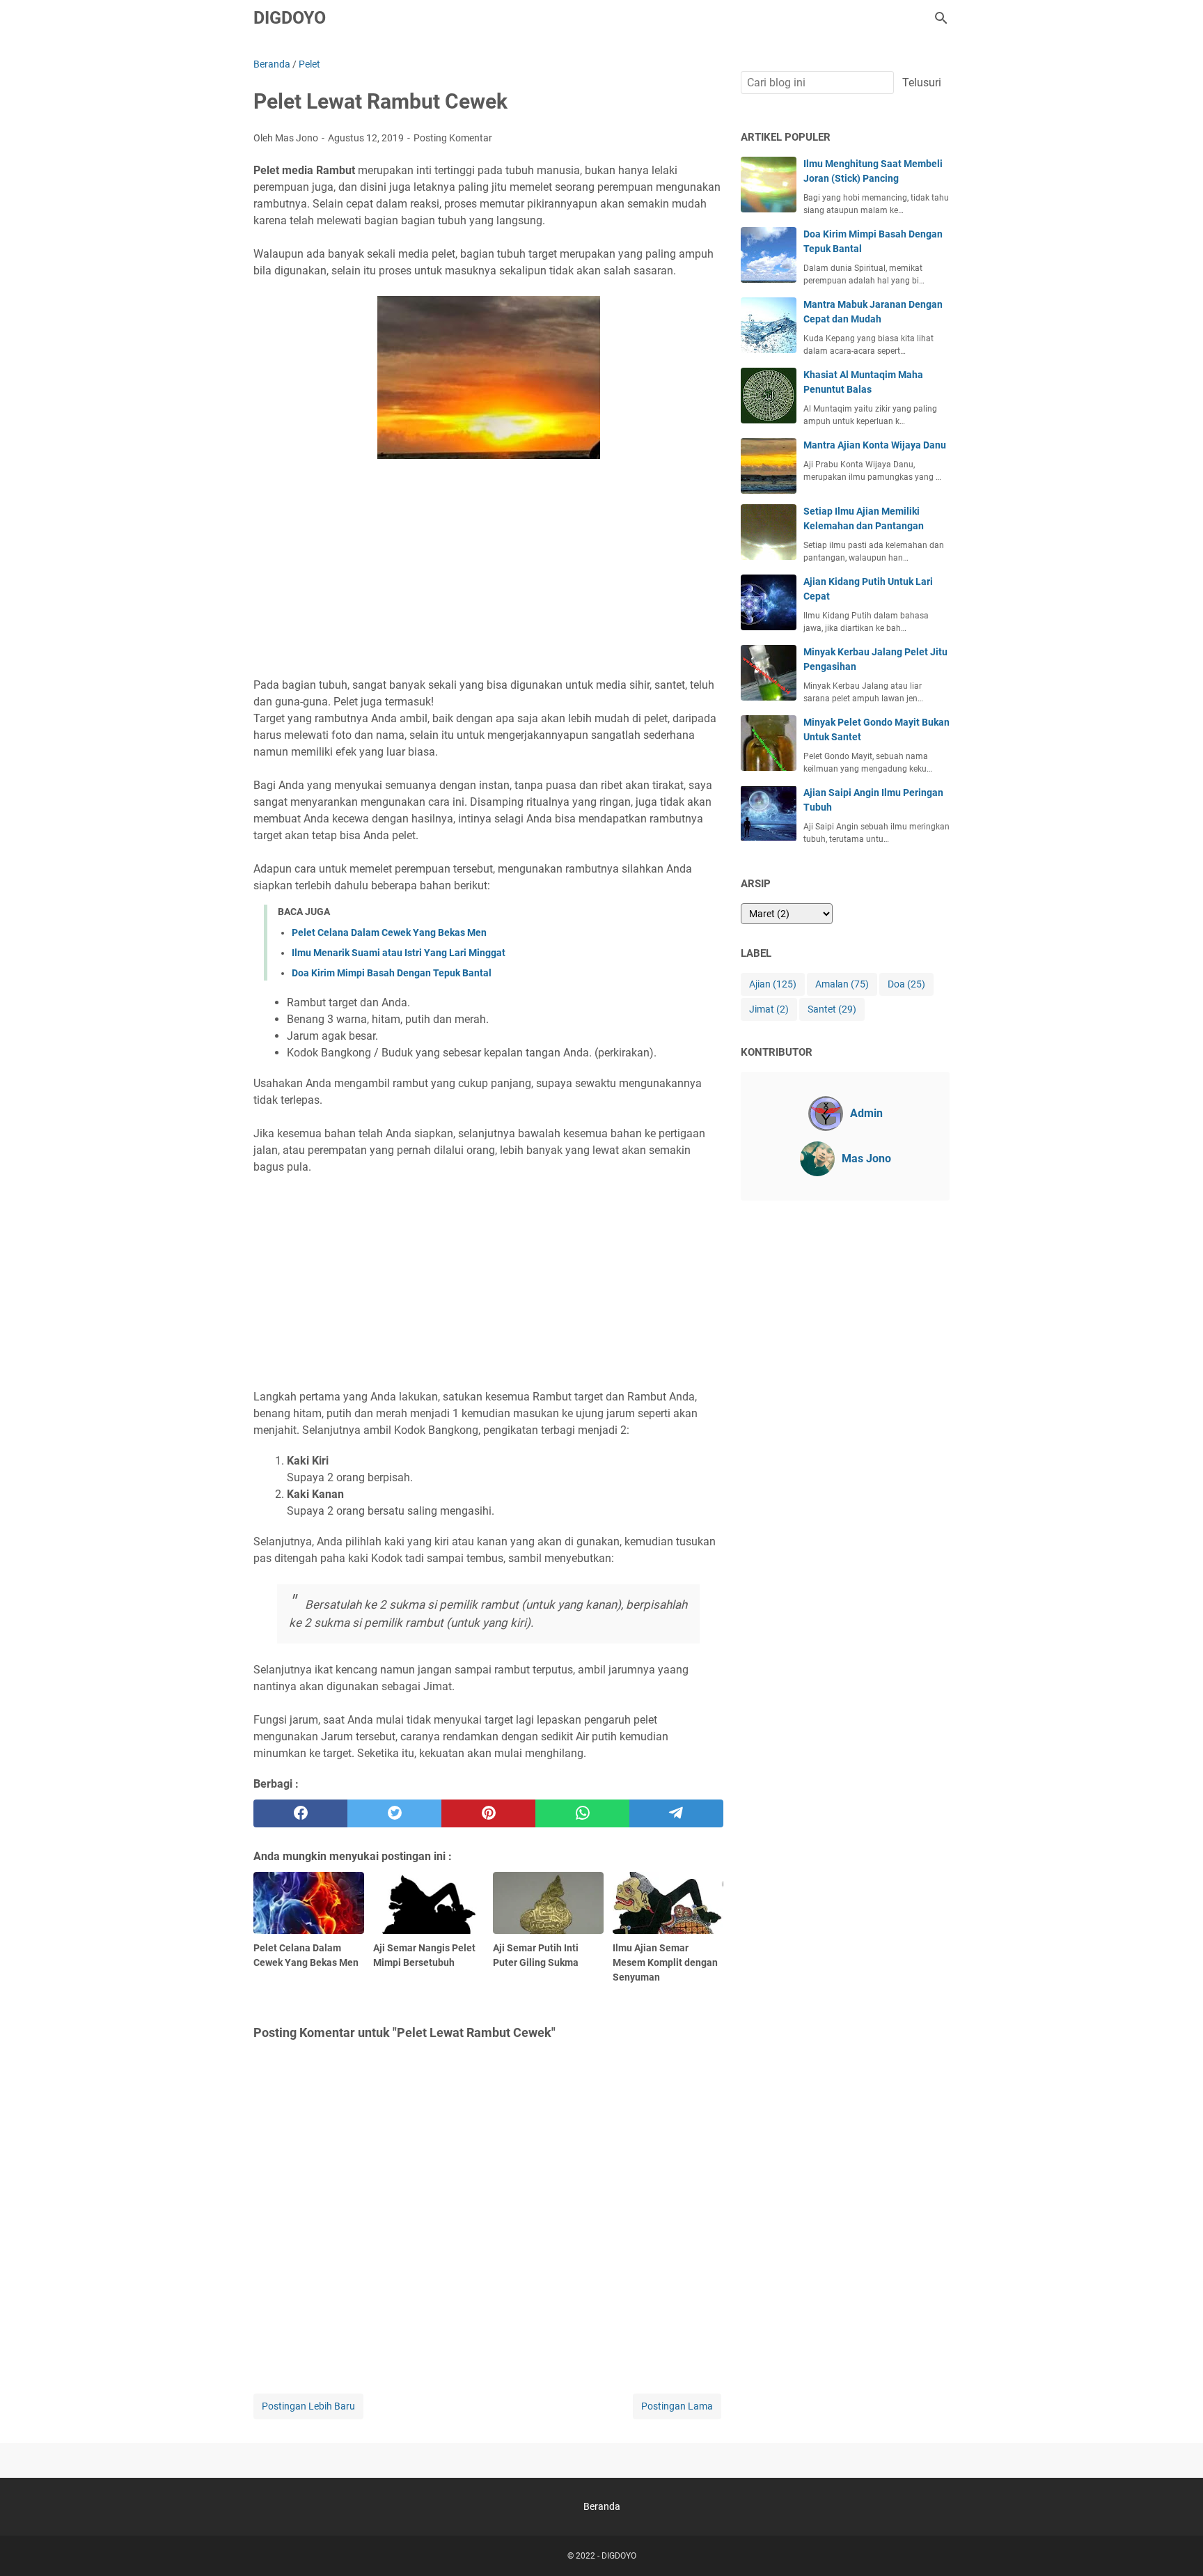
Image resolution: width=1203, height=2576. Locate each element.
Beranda (602, 2506)
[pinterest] (488, 1813)
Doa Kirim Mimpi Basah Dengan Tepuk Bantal (392, 973)
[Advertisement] (488, 570)
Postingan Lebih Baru (308, 2406)
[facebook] (300, 1813)
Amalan (842, 984)
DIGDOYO (290, 18)
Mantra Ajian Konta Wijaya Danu (875, 445)
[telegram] (676, 1813)
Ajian (773, 984)
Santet (832, 1009)
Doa (906, 984)
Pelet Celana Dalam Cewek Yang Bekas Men (389, 932)
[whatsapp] (582, 1813)
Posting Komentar (453, 138)
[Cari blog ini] (941, 18)
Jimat (769, 1009)
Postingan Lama (677, 2406)
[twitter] (394, 1813)
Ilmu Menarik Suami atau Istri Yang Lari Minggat (399, 953)
